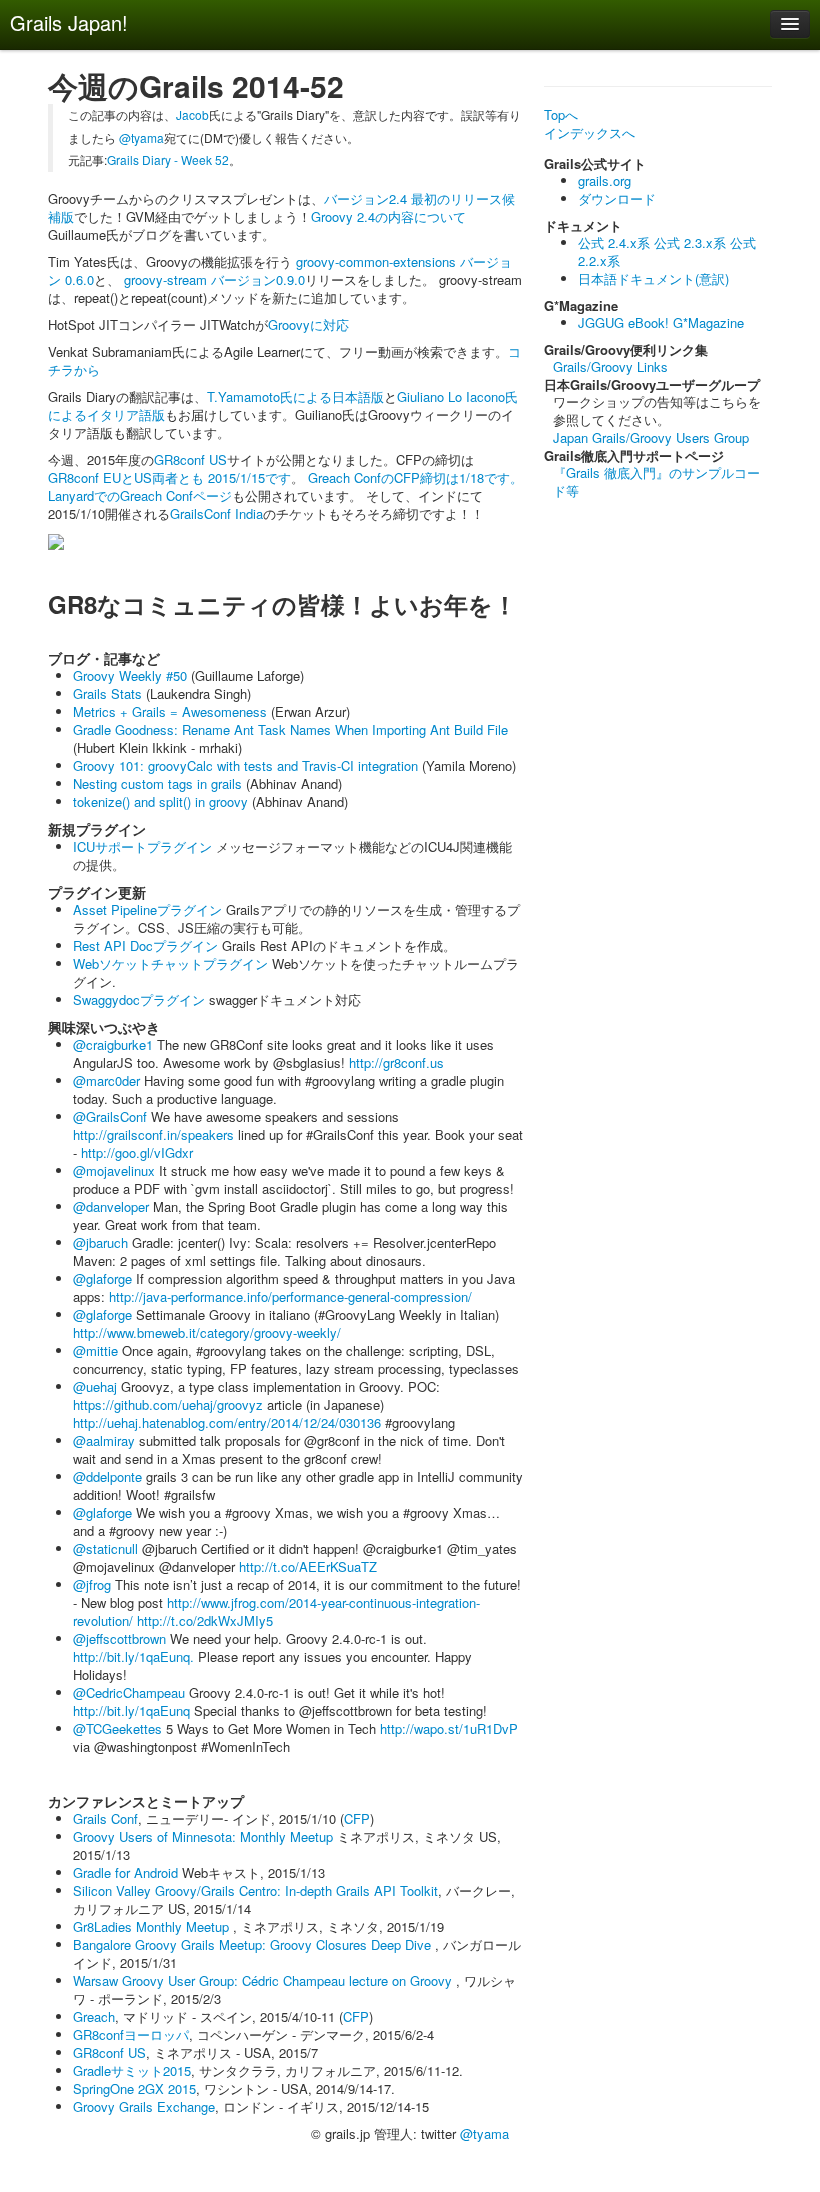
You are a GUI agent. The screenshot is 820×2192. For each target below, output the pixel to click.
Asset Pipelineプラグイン (147, 909)
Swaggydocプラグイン (139, 999)
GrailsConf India (216, 513)
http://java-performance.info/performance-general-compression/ (290, 1296)
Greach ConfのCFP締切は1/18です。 (415, 477)
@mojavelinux (114, 1170)
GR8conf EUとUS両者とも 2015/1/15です (169, 477)
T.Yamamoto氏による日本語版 (295, 396)
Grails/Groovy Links (610, 366)
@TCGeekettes (117, 1728)
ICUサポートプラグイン (142, 846)
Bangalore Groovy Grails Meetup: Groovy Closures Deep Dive (254, 1944)
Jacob (192, 114)
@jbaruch (100, 1242)
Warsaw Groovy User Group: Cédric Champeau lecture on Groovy (264, 1980)
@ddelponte (107, 1476)
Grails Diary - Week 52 (168, 159)
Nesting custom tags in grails (157, 783)
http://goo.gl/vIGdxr (137, 1152)
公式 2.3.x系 (690, 242)
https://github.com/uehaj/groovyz (168, 1404)
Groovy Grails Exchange (144, 2106)
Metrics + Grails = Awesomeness (170, 711)
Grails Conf (105, 1818)
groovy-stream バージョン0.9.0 (212, 279)
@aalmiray (104, 1440)
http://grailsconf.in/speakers (153, 1134)
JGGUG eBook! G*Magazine (661, 322)
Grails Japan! (69, 22)
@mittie (95, 1350)
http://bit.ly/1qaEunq (131, 1710)
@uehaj (95, 1386)
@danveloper (111, 1206)
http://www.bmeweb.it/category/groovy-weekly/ (207, 1332)
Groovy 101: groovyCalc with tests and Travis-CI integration (245, 765)
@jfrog (92, 1584)
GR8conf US (190, 459)
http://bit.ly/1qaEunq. (133, 1656)
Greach (94, 2016)
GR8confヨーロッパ (131, 2034)
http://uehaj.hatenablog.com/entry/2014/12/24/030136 (227, 1422)
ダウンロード (617, 198)
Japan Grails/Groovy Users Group (651, 437)
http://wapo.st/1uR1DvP (449, 1728)
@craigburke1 (113, 1044)
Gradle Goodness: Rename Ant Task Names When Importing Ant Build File (290, 729)
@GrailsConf (110, 1116)
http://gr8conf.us (396, 1062)
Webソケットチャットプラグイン (170, 963)
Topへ (561, 114)
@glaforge (102, 1278)
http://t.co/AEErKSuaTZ (308, 1566)
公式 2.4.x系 (614, 242)
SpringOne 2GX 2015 (134, 2088)
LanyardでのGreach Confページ (140, 495)
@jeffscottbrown (119, 1638)
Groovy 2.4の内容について (388, 216)
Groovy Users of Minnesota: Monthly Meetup (203, 1836)
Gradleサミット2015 (132, 2070)
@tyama (141, 137)
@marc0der (106, 1080)
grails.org (604, 180)
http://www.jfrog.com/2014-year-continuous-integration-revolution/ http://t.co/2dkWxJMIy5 (276, 1611)
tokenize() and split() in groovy (160, 801)
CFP (357, 1818)
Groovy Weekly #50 (130, 675)
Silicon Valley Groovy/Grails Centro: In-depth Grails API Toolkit (255, 1890)
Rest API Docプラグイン (145, 945)
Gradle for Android (127, 1872)
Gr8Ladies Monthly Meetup (153, 1926)
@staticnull (105, 1548)
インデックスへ (589, 132)
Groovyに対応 (308, 324)
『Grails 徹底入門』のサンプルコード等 (656, 481)
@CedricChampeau (129, 1692)
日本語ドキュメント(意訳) (653, 278)
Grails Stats (107, 693)
